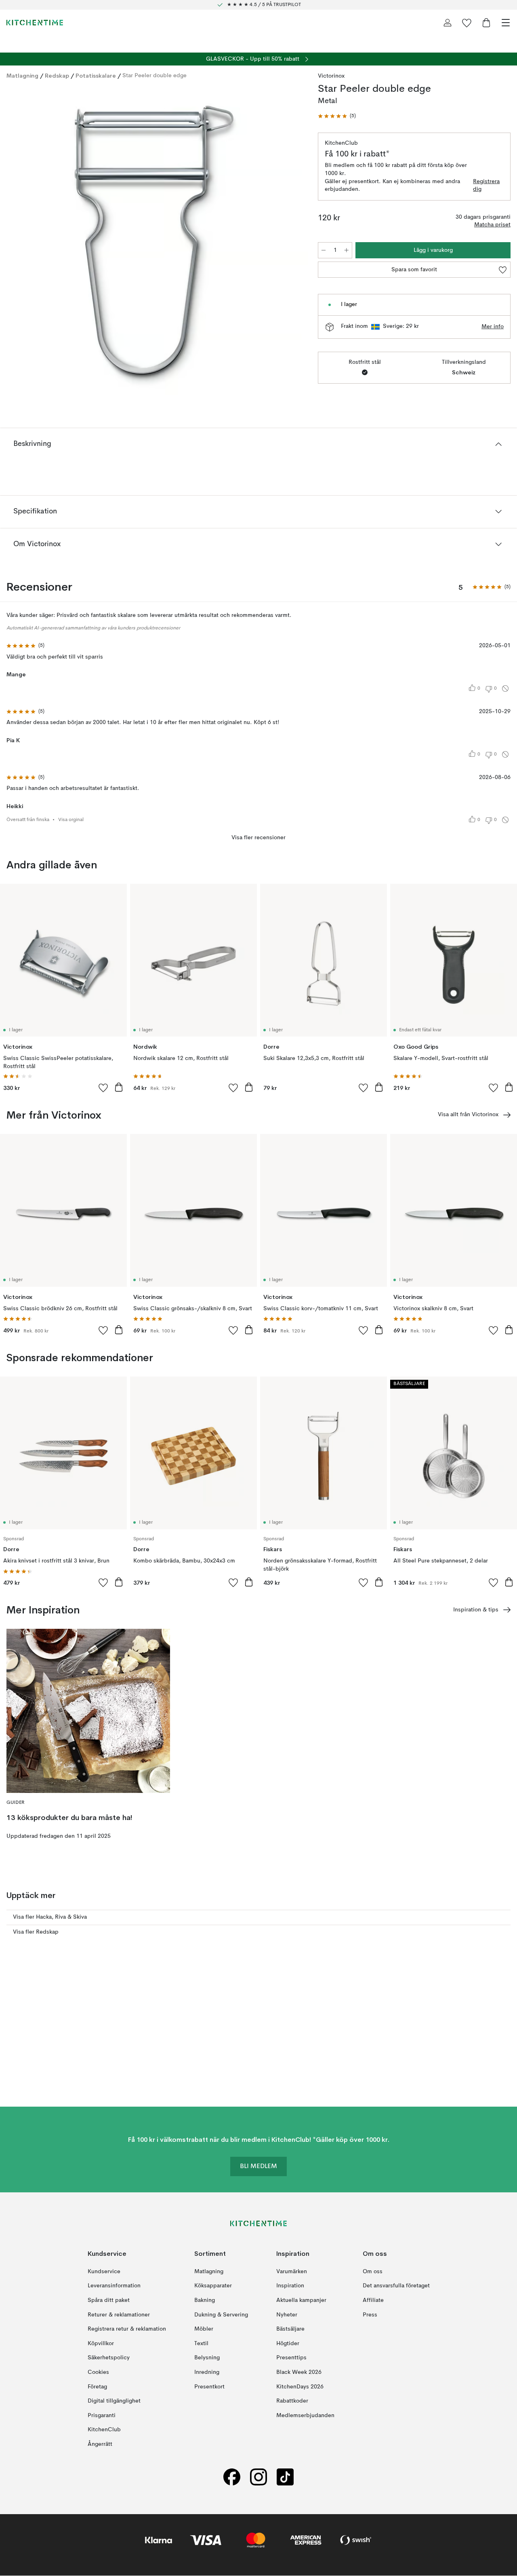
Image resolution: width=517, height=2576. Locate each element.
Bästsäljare (290, 2329)
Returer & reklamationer (119, 2315)
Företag (97, 2387)
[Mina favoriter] (467, 23)
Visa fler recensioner (258, 838)
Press (370, 2315)
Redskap (57, 76)
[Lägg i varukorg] (119, 1087)
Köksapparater (213, 2286)
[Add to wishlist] (103, 1087)
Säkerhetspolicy (109, 2358)
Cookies (98, 2372)
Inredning (207, 2372)
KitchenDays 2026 (300, 2387)
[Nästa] (294, 242)
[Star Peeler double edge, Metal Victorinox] (154, 241)
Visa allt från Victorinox (468, 1115)
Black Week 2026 (299, 2372)
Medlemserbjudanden (305, 2416)
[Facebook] (232, 2477)
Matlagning (22, 76)
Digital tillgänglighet (114, 2401)
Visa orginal (71, 820)
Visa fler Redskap (36, 1932)
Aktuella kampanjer (301, 2300)
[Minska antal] (324, 250)
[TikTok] (285, 2477)
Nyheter (287, 2315)
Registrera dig (486, 186)
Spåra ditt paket (109, 2300)
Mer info (493, 327)
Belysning (207, 2358)
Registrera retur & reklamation (127, 2329)
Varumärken (292, 2272)
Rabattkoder (292, 2401)
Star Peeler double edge (154, 76)
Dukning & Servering (221, 2315)
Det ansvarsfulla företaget (396, 2286)
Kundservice (104, 2272)
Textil (201, 2344)
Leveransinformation (114, 2286)
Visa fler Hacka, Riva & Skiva (50, 1917)
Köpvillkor (101, 2344)
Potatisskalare (96, 76)
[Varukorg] (486, 23)
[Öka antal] (347, 250)
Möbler (204, 2329)
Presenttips (291, 2358)
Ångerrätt (100, 2444)
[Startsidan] (35, 23)
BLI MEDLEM (258, 2167)
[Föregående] (15, 242)
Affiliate (373, 2300)
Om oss (373, 2272)
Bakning (205, 2300)
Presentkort (209, 2387)
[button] (337, 116)
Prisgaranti (102, 2416)
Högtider (288, 2344)
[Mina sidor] (448, 23)
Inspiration (290, 2286)
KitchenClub (104, 2430)
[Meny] (506, 23)
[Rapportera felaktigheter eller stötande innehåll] (505, 688)
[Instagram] (258, 2477)
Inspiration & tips (476, 1610)
